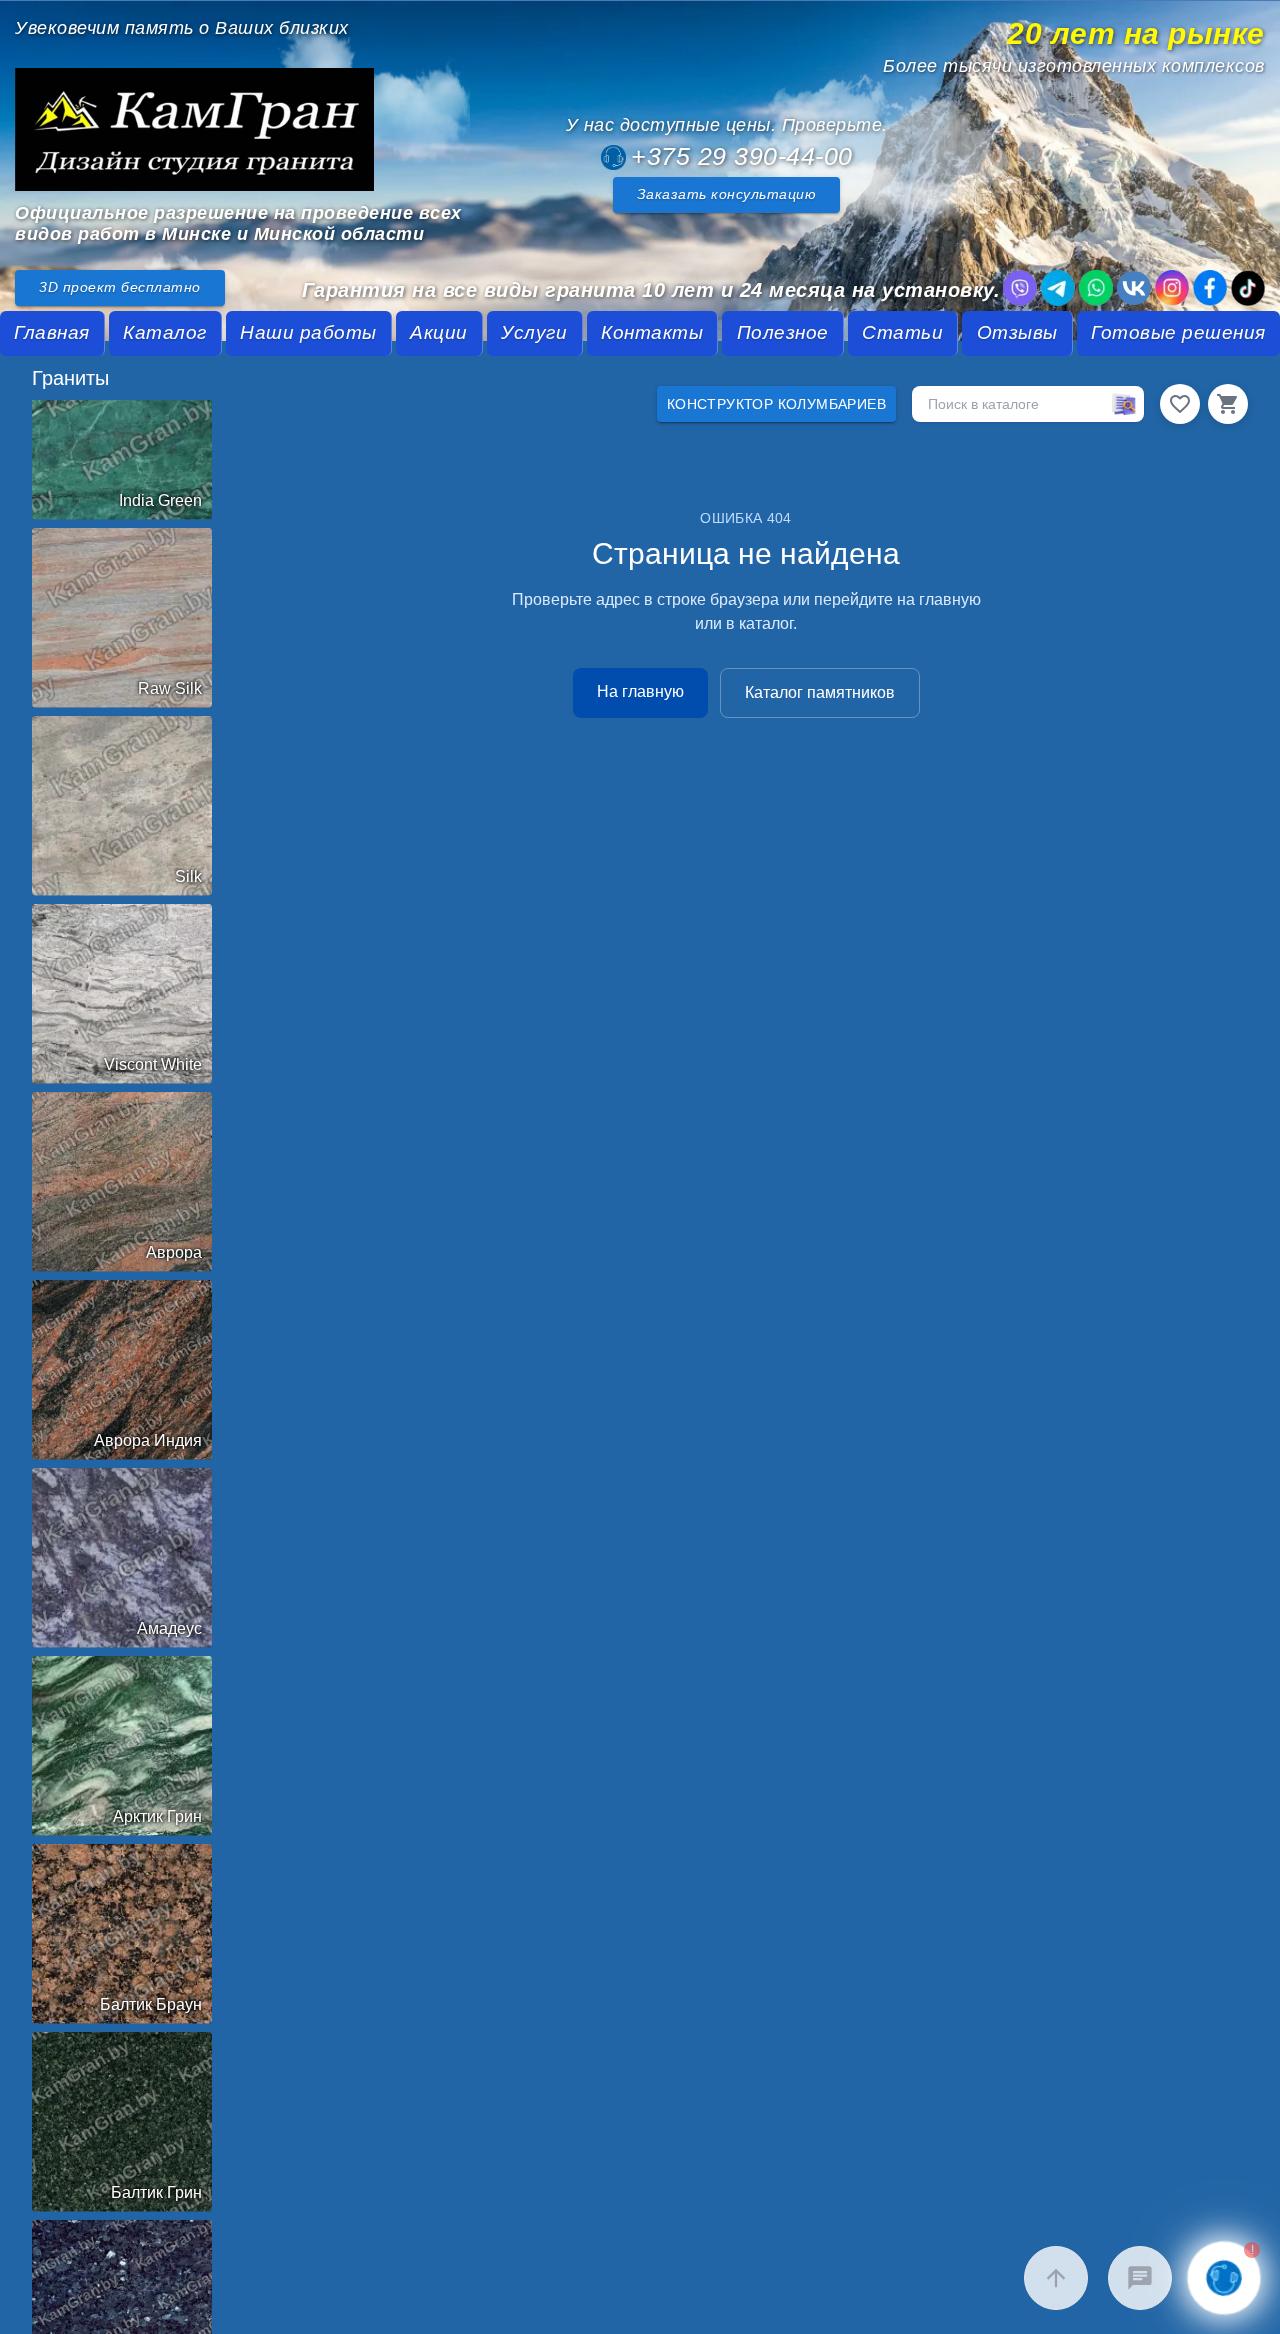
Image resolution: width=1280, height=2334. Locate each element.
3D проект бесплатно (120, 287)
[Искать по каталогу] (1124, 404)
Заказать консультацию (727, 194)
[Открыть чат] (1140, 2278)
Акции (439, 332)
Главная (52, 332)
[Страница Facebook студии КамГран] (1210, 288)
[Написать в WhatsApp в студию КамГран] (1096, 288)
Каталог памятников (820, 692)
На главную (640, 691)
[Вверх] (1056, 2278)
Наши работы (308, 332)
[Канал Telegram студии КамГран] (1058, 288)
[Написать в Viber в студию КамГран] (1020, 288)
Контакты (652, 332)
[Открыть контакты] (1224, 2278)
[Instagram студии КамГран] (1172, 288)
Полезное (783, 332)
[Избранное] (1180, 404)
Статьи (902, 332)
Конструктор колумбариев (776, 404)
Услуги (534, 332)
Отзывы (1017, 332)
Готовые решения (1178, 332)
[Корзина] (1228, 404)
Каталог (165, 332)
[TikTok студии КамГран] (1248, 288)
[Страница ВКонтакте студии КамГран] (1134, 288)
